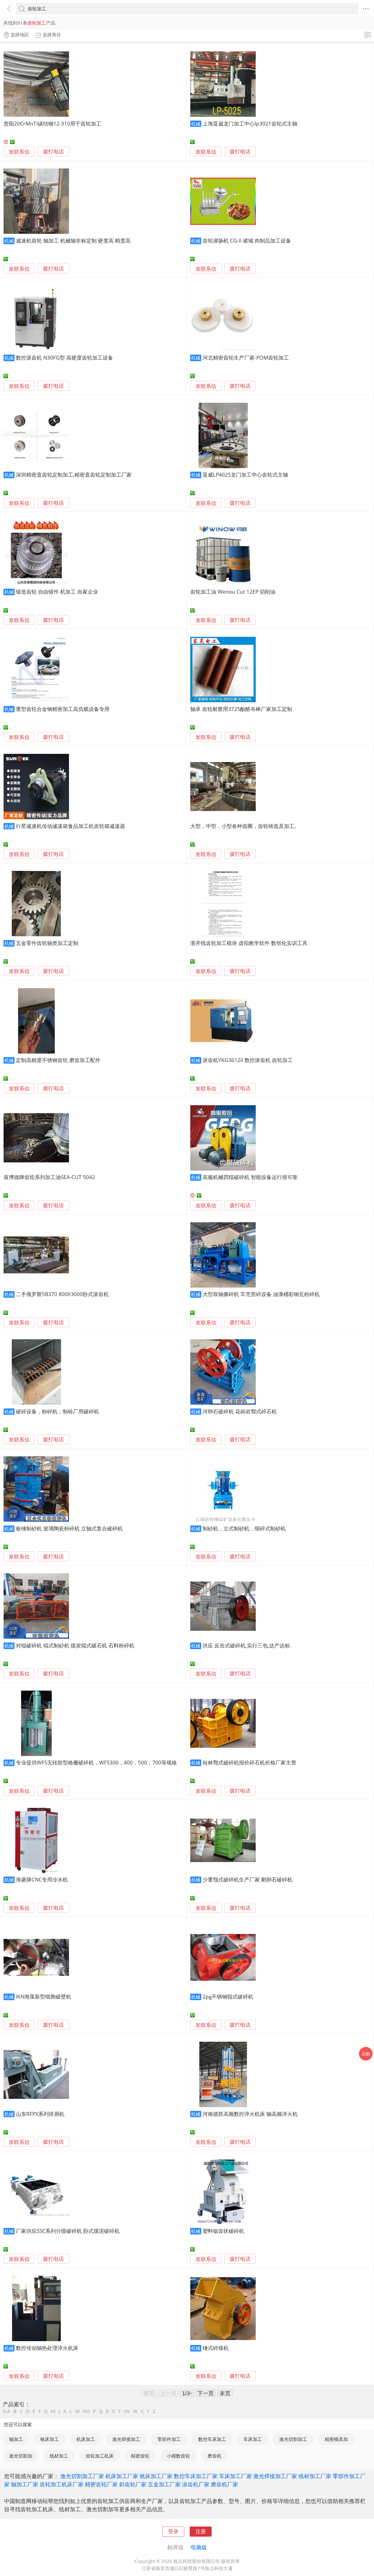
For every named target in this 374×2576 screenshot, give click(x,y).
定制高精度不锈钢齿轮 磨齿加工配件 (58, 1060)
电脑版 (199, 2547)
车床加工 (253, 2439)
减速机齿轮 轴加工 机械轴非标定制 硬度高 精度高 (73, 240)
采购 (366, 2054)
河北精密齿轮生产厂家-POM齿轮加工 (246, 358)
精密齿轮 (140, 2456)
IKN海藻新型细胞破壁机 (44, 1996)
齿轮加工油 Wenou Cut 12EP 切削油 (233, 592)
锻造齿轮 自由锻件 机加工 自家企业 (57, 592)
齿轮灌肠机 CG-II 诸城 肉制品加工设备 (247, 240)
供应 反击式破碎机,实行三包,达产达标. (247, 1645)
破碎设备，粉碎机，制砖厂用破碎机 (57, 1411)
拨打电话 (53, 152)
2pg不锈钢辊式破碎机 (228, 1996)
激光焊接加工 (126, 2439)
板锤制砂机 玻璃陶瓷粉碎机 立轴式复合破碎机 (69, 1528)
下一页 (206, 2393)
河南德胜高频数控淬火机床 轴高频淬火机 (250, 2114)
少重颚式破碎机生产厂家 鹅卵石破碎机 (248, 1879)
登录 (173, 2531)
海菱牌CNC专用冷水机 (42, 1879)
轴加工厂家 (25, 2484)
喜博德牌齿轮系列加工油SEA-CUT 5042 (49, 1177)
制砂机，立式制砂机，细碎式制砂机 (244, 1528)
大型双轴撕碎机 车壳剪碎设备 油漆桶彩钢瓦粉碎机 (261, 1294)
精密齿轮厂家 (101, 2484)
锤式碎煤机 (216, 2348)
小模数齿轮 (178, 2456)
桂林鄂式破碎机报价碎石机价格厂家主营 (249, 1762)
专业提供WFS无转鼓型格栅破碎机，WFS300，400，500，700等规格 (96, 1762)
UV (127, 2411)
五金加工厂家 (164, 2484)
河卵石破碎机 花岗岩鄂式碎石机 (240, 1411)
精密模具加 (336, 2439)
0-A (7, 2411)
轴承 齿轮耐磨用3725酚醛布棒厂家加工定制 (241, 709)
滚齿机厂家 (196, 2484)
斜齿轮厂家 (133, 2484)
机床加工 (86, 2439)
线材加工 (59, 2456)
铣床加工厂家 (156, 2476)
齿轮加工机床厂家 (62, 2484)
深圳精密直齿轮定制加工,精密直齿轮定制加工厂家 (74, 475)
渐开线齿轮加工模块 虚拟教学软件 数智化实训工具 (249, 943)
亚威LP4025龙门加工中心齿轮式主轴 (245, 475)
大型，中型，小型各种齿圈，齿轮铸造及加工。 (245, 826)
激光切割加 (21, 2456)
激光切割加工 (293, 2439)
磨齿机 (215, 2456)
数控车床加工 (212, 2439)
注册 (201, 2531)
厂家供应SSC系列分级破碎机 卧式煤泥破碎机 (68, 2231)
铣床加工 (50, 2439)
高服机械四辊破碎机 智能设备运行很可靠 (250, 1177)
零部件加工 (169, 2439)
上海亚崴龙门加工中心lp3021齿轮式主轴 (250, 123)
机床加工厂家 (122, 2476)
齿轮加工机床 (100, 2456)
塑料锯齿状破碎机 (223, 2231)
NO (86, 2411)
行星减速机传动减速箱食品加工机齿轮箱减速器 (71, 826)
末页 (225, 2393)
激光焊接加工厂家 (275, 2476)
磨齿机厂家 (225, 2484)
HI (53, 2411)
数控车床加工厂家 (196, 2476)
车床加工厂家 (235, 2476)
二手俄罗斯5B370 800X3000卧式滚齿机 (62, 1294)
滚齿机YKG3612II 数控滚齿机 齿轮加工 (248, 1060)
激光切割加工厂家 (82, 2476)
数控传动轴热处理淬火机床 (47, 2348)
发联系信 (19, 152)
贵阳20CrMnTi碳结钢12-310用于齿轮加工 (52, 123)
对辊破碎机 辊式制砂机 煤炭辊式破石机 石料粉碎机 (75, 1645)
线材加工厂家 (315, 2476)
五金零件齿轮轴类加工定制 (47, 943)
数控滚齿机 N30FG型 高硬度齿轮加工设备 (64, 358)
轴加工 (16, 2439)
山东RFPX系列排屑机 (40, 2114)
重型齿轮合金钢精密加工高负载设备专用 (63, 709)
